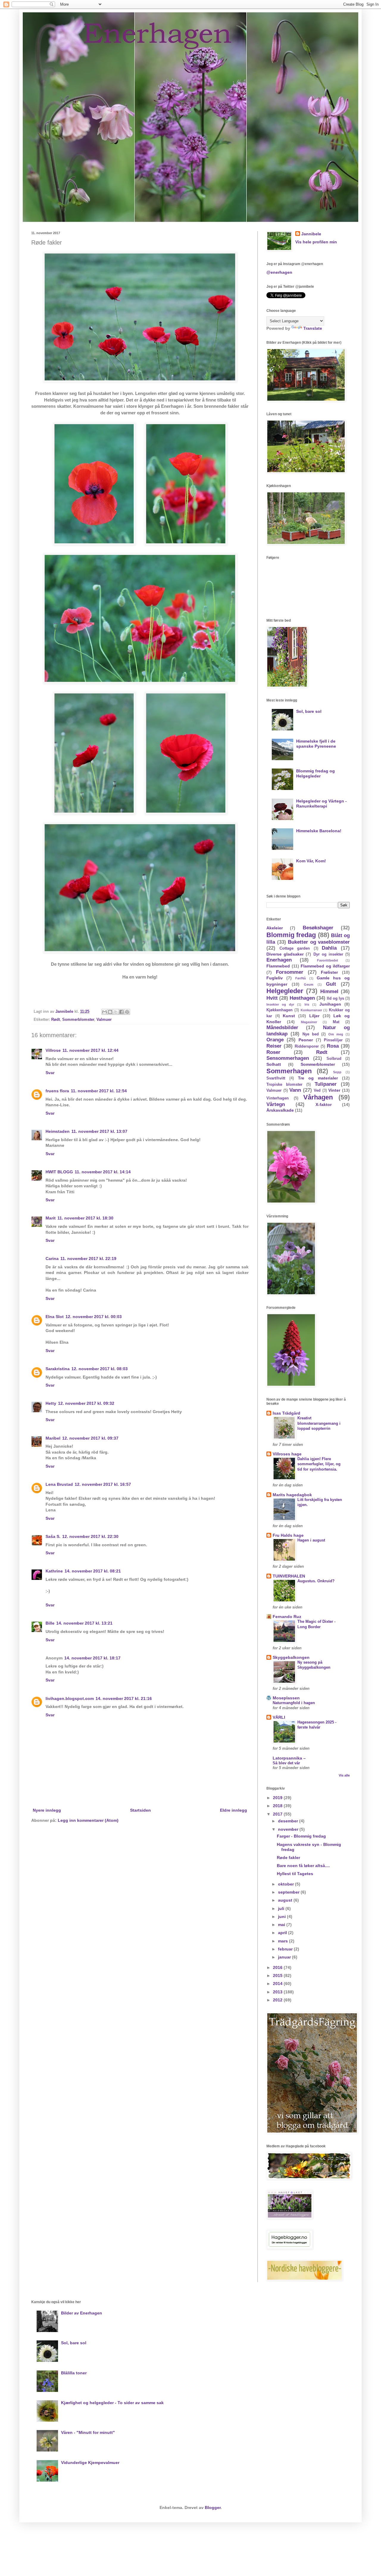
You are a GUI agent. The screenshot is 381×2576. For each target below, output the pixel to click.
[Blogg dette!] (110, 1012)
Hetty (51, 1403)
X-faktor (324, 1105)
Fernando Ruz (287, 1617)
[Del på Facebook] (121, 1012)
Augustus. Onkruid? (316, 1581)
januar (285, 1957)
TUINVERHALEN (289, 1576)
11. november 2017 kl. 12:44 (90, 1050)
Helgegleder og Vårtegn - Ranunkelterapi (321, 804)
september (289, 1892)
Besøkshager (318, 928)
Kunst (289, 1016)
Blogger (213, 2507)
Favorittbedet (328, 960)
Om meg (336, 1034)
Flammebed (278, 966)
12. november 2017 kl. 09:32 (86, 1403)
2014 (278, 1984)
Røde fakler (288, 1858)
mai (282, 1925)
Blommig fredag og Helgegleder (316, 773)
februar (286, 1949)
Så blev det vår (286, 1763)
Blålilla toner (74, 2373)
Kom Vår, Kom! (311, 861)
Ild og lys (335, 998)
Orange (275, 1040)
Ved (317, 1091)
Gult (331, 984)
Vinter (334, 1090)
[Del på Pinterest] (127, 1012)
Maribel (53, 1438)
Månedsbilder (282, 1028)
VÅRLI (279, 1717)
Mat (336, 1022)
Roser (273, 1052)
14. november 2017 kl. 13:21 (84, 1623)
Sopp (337, 1072)
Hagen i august (311, 1540)
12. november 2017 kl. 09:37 (90, 1438)
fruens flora (57, 1091)
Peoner (306, 1040)
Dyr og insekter (328, 954)
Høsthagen (302, 998)
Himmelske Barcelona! (319, 831)
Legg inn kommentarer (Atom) (88, 1820)
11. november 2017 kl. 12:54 (99, 1091)
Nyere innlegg (47, 1810)
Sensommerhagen (288, 1058)
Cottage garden (295, 948)
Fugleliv (275, 978)
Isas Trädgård (286, 1413)
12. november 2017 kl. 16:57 (103, 1484)
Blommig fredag (291, 935)
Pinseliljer (333, 1040)
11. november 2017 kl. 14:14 (103, 1172)
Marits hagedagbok (292, 1495)
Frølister (329, 972)
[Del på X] (116, 1012)
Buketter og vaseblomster (319, 942)
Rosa (333, 1046)
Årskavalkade (280, 1110)
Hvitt (272, 998)
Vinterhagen (278, 1098)
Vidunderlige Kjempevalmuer (90, 2463)
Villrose (53, 1050)
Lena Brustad (59, 1484)
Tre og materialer (318, 1078)
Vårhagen (318, 1097)
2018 (278, 1806)
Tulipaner (326, 1084)
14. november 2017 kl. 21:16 (124, 1698)
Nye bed (311, 1034)
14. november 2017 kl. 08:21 (93, 1571)
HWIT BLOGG (59, 1172)
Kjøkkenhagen (279, 1010)
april (283, 1933)
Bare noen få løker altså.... (303, 1866)
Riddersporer (307, 1046)
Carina (52, 1259)
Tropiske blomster (284, 1085)
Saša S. (53, 1536)
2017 (278, 1814)
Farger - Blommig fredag (301, 1836)
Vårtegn (276, 1104)
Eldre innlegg (234, 1810)
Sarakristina (58, 1369)
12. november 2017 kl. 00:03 (94, 1317)
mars (284, 1941)
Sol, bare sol (309, 711)
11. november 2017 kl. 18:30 (85, 1218)
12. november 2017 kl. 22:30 (90, 1536)
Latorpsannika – (289, 1758)
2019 (278, 1798)
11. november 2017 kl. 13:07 (99, 1131)
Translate (313, 328)
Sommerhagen (289, 1071)
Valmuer (104, 1020)
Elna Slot (55, 1317)
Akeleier (275, 928)
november (289, 1829)
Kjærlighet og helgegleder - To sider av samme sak (112, 2403)
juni (282, 1917)
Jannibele (311, 234)
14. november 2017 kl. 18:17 (92, 1658)
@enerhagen (279, 272)
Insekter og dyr (280, 1004)
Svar (50, 1073)
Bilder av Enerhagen (82, 2313)
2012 (278, 2000)
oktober (286, 1884)
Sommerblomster (78, 1020)
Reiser (274, 1046)
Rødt (56, 1020)
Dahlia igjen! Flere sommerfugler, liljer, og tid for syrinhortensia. (319, 1464)
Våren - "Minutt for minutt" (88, 2432)
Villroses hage (287, 1454)
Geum (309, 984)
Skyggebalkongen (291, 1657)
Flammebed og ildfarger (325, 966)
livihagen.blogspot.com (70, 1698)
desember (289, 1821)
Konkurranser (311, 1010)
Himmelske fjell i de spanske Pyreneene (316, 744)
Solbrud (334, 1059)
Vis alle (344, 1775)
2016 (278, 1967)
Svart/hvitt (276, 1078)
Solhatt (274, 1064)
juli (282, 1908)
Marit (51, 1218)
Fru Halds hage (288, 1535)
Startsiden (140, 1810)
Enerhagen (279, 960)
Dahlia (329, 948)
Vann (295, 1090)
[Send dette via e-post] (104, 1012)
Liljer (314, 1016)
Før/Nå (300, 978)
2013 (278, 1992)
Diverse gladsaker (285, 954)
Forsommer (290, 972)
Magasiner (309, 1022)
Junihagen (330, 1004)
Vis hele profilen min (316, 242)
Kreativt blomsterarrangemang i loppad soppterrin (319, 1423)
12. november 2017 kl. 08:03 (100, 1369)
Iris (307, 1004)
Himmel (329, 991)
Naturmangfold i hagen (294, 1703)
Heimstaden (58, 1131)
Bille (50, 1623)
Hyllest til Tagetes (295, 1874)
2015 (278, 1975)
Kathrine (54, 1571)
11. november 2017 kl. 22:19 (88, 1259)
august (286, 1900)
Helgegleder (285, 991)
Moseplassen (286, 1698)
